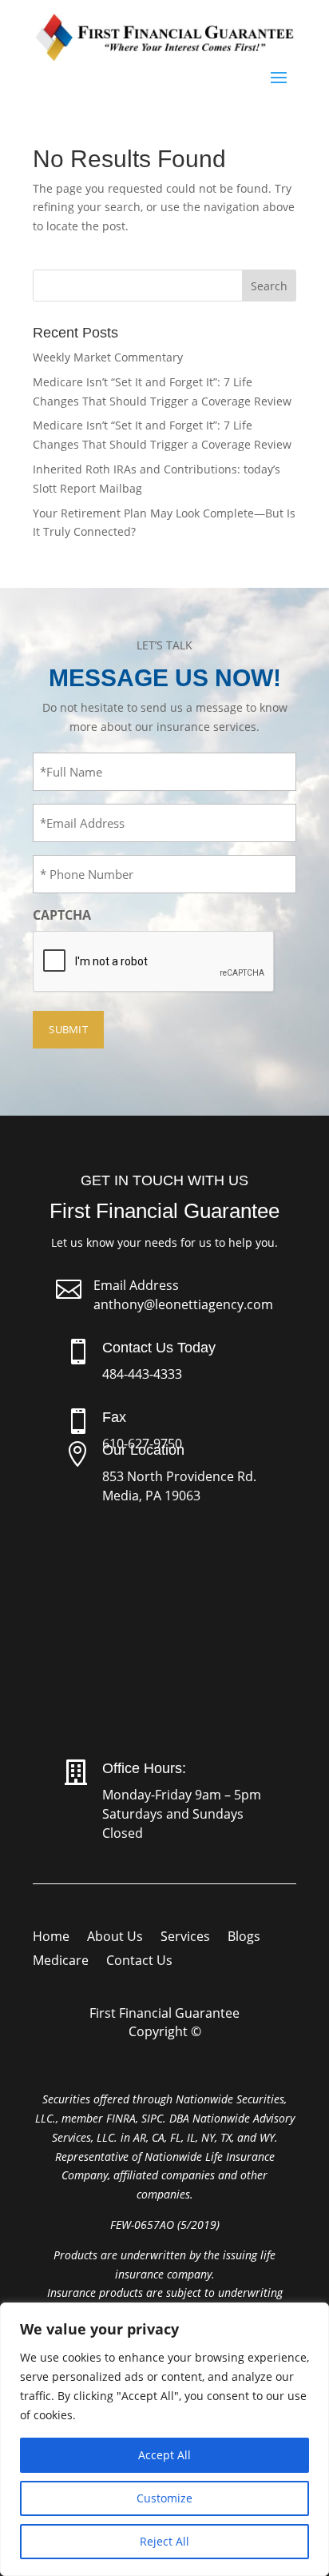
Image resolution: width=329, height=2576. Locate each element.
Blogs (244, 1938)
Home (51, 1938)
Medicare (61, 1962)
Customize (164, 2498)
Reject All (164, 2541)
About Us (115, 1938)
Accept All (164, 2455)
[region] (164, 2439)
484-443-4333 (142, 1374)
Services (185, 1938)
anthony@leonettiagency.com (183, 1304)
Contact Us (139, 1962)
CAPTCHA (62, 915)
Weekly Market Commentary (108, 357)
